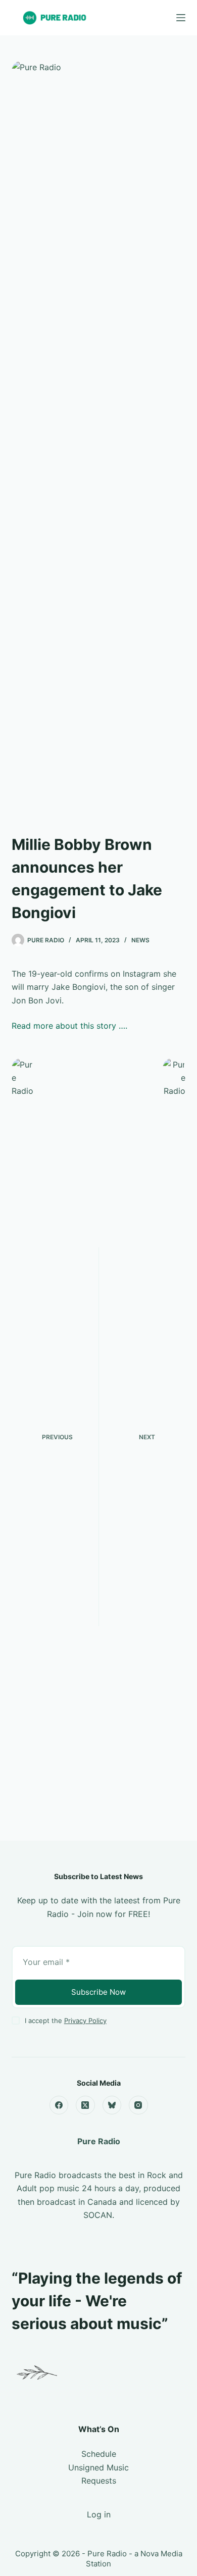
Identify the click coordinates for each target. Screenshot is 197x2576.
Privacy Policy (85, 2021)
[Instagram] (138, 2105)
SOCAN (98, 2215)
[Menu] (181, 18)
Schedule (99, 2454)
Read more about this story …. (69, 1026)
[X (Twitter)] (85, 2105)
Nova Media (161, 2554)
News (140, 940)
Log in (99, 2514)
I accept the (66, 2021)
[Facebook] (59, 2105)
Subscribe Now (98, 1992)
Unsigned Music (98, 2467)
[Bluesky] (112, 2105)
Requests (99, 2481)
